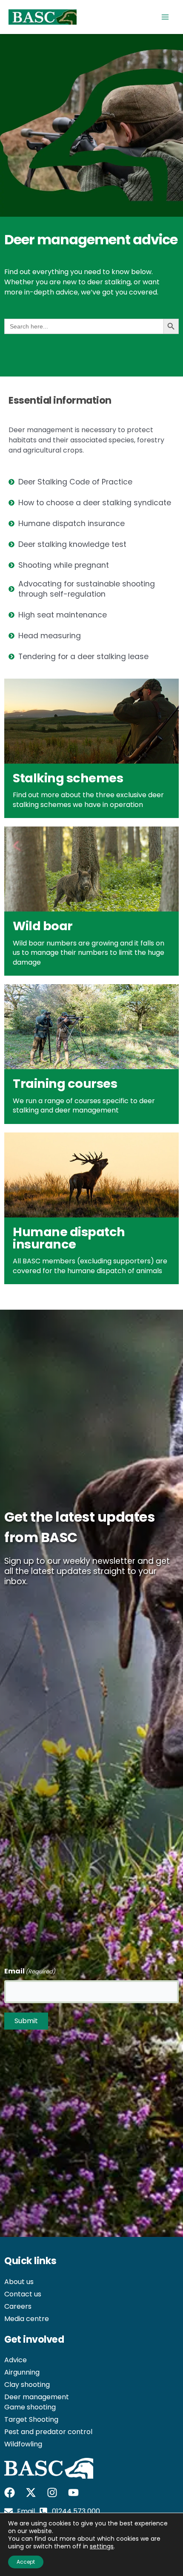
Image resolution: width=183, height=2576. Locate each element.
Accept (26, 2562)
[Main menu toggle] (165, 17)
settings (102, 2546)
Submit (26, 2021)
